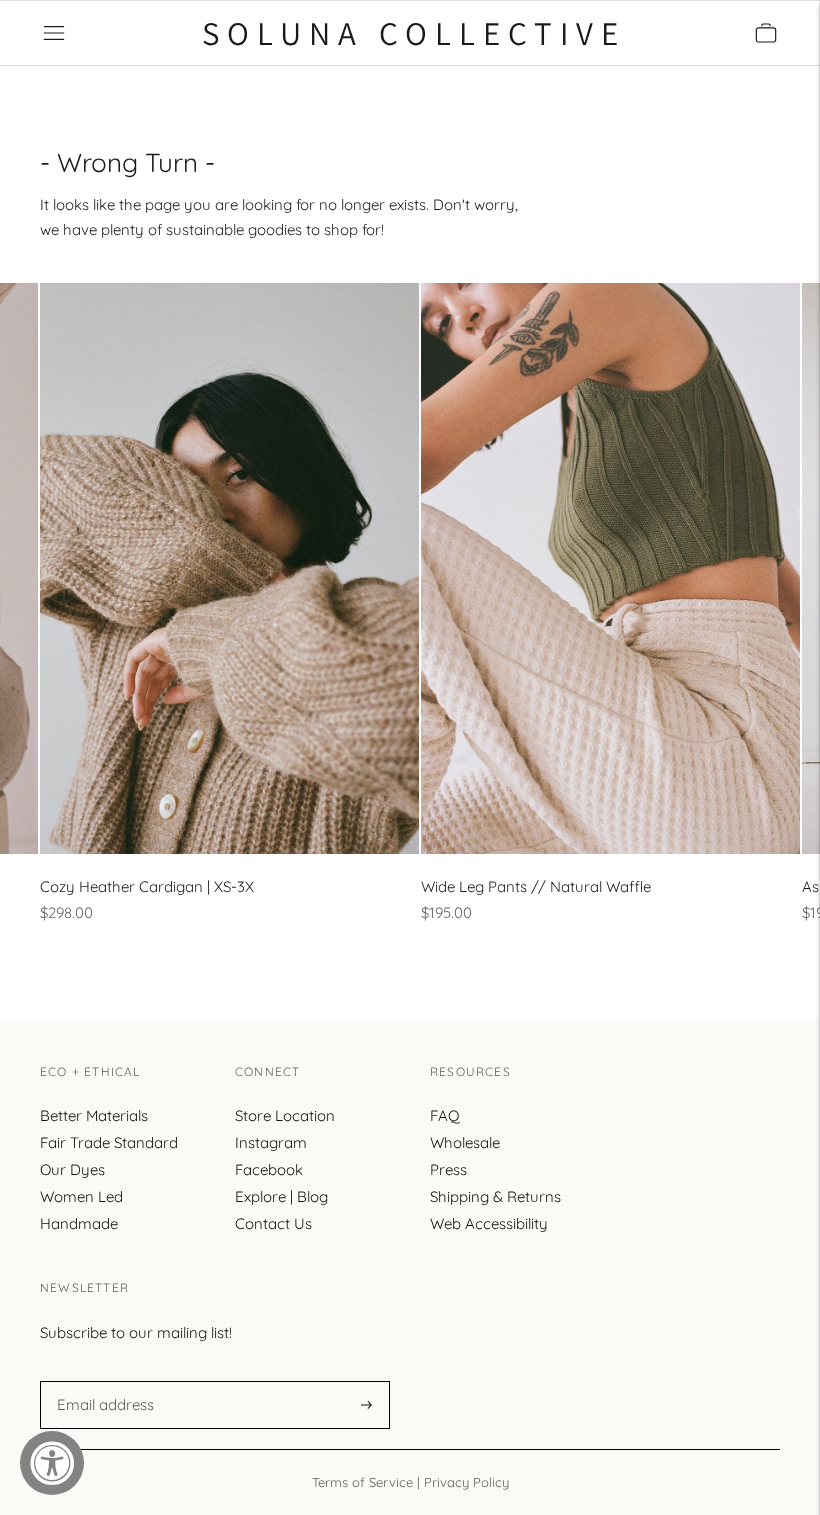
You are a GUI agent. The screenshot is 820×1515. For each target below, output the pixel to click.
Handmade (79, 1223)
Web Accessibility (489, 1223)
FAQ (445, 1115)
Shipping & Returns (495, 1196)
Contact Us (273, 1223)
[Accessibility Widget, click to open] (52, 1463)
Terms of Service (362, 1482)
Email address (102, 1381)
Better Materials (94, 1115)
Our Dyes (72, 1169)
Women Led (81, 1196)
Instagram (271, 1142)
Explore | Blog (281, 1196)
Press (448, 1169)
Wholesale (465, 1142)
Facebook (269, 1169)
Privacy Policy (466, 1482)
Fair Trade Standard (109, 1142)
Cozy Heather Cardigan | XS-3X (147, 886)
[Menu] (54, 33)
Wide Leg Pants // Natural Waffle (536, 886)
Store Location (285, 1115)
